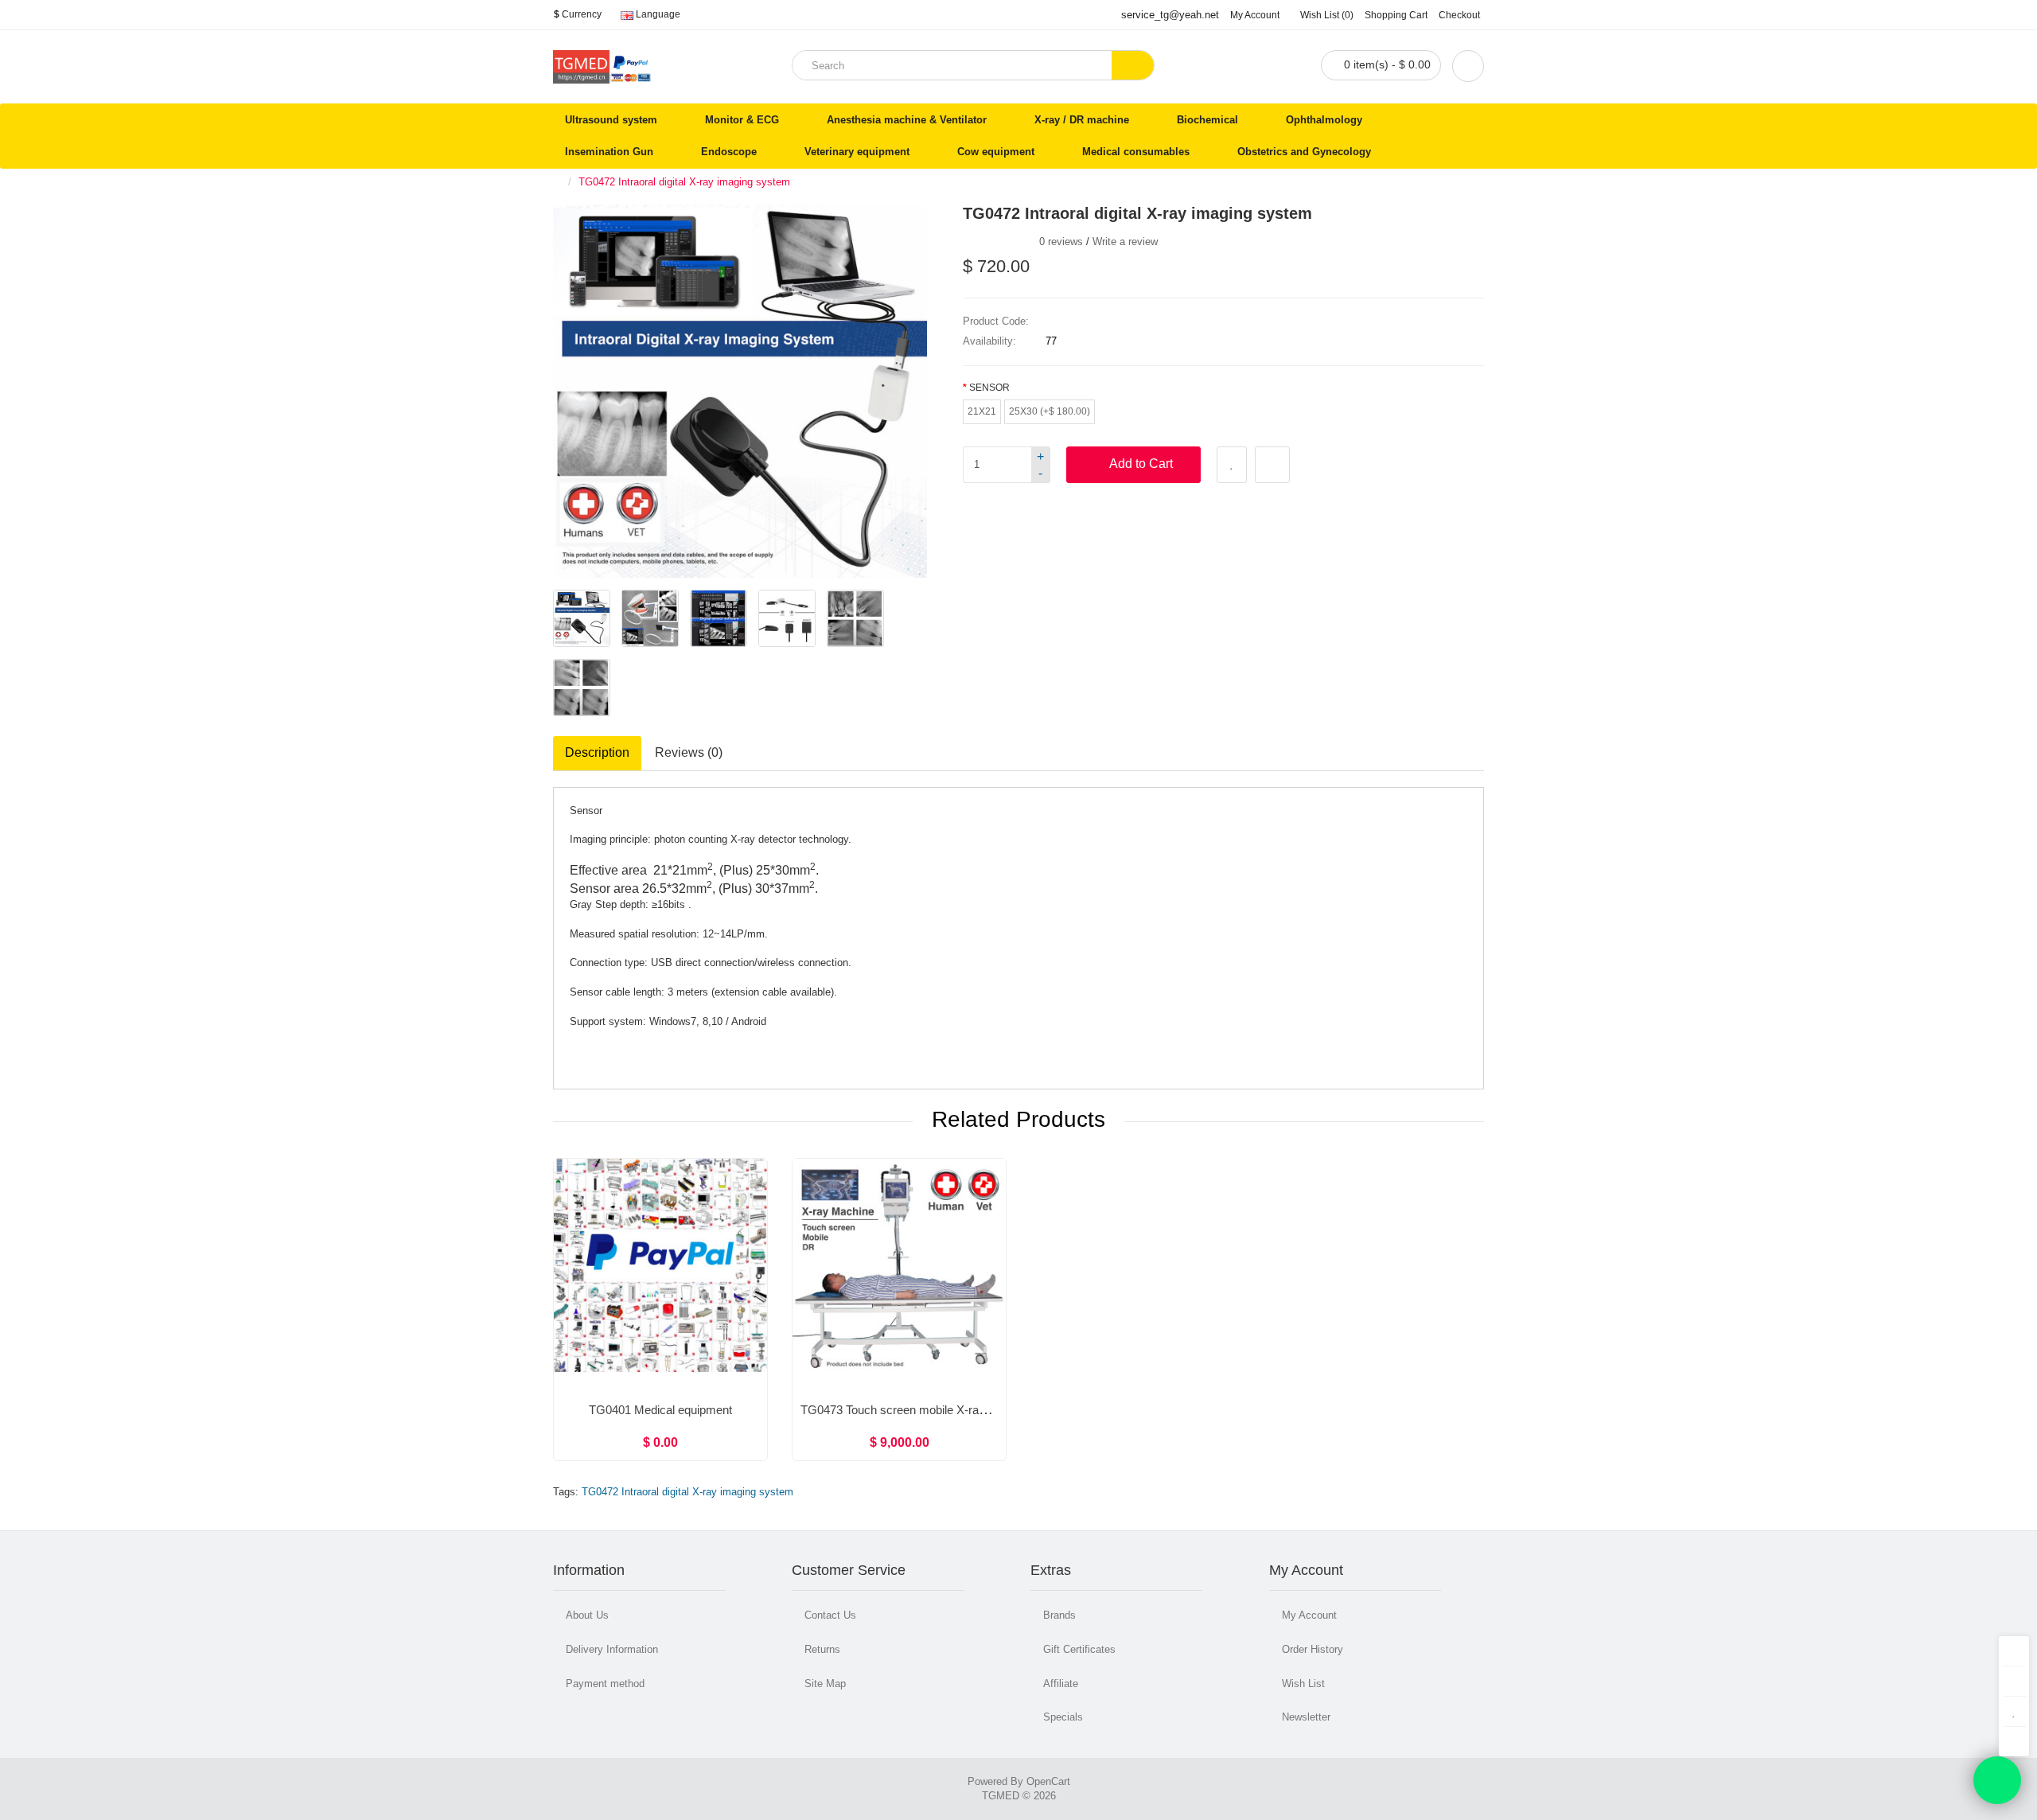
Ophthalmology (1324, 120)
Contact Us (830, 1615)
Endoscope (729, 152)
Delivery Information (612, 1649)
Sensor (989, 388)
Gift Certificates (1079, 1649)
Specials (1063, 1717)
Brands (1059, 1615)
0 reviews (1061, 242)
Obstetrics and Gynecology (1304, 152)
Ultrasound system (611, 120)
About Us (587, 1615)
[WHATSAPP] (1997, 1780)
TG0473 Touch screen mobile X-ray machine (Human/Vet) (951, 1410)
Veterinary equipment (857, 152)
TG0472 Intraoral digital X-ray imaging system (684, 182)
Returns (822, 1649)
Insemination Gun (609, 152)
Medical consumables (1136, 152)
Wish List (1303, 1684)
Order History (1313, 1649)
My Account (1309, 1615)
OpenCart (1048, 1781)
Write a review (1125, 242)
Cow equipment (996, 152)
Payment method (605, 1684)
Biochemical (1207, 120)
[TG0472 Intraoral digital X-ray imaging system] (582, 618)
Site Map (825, 1684)
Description (597, 752)
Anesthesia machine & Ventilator (907, 120)
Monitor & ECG (742, 120)
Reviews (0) (689, 752)
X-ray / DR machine (1082, 120)
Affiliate (1061, 1684)
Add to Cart (1141, 464)
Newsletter (1306, 1717)
